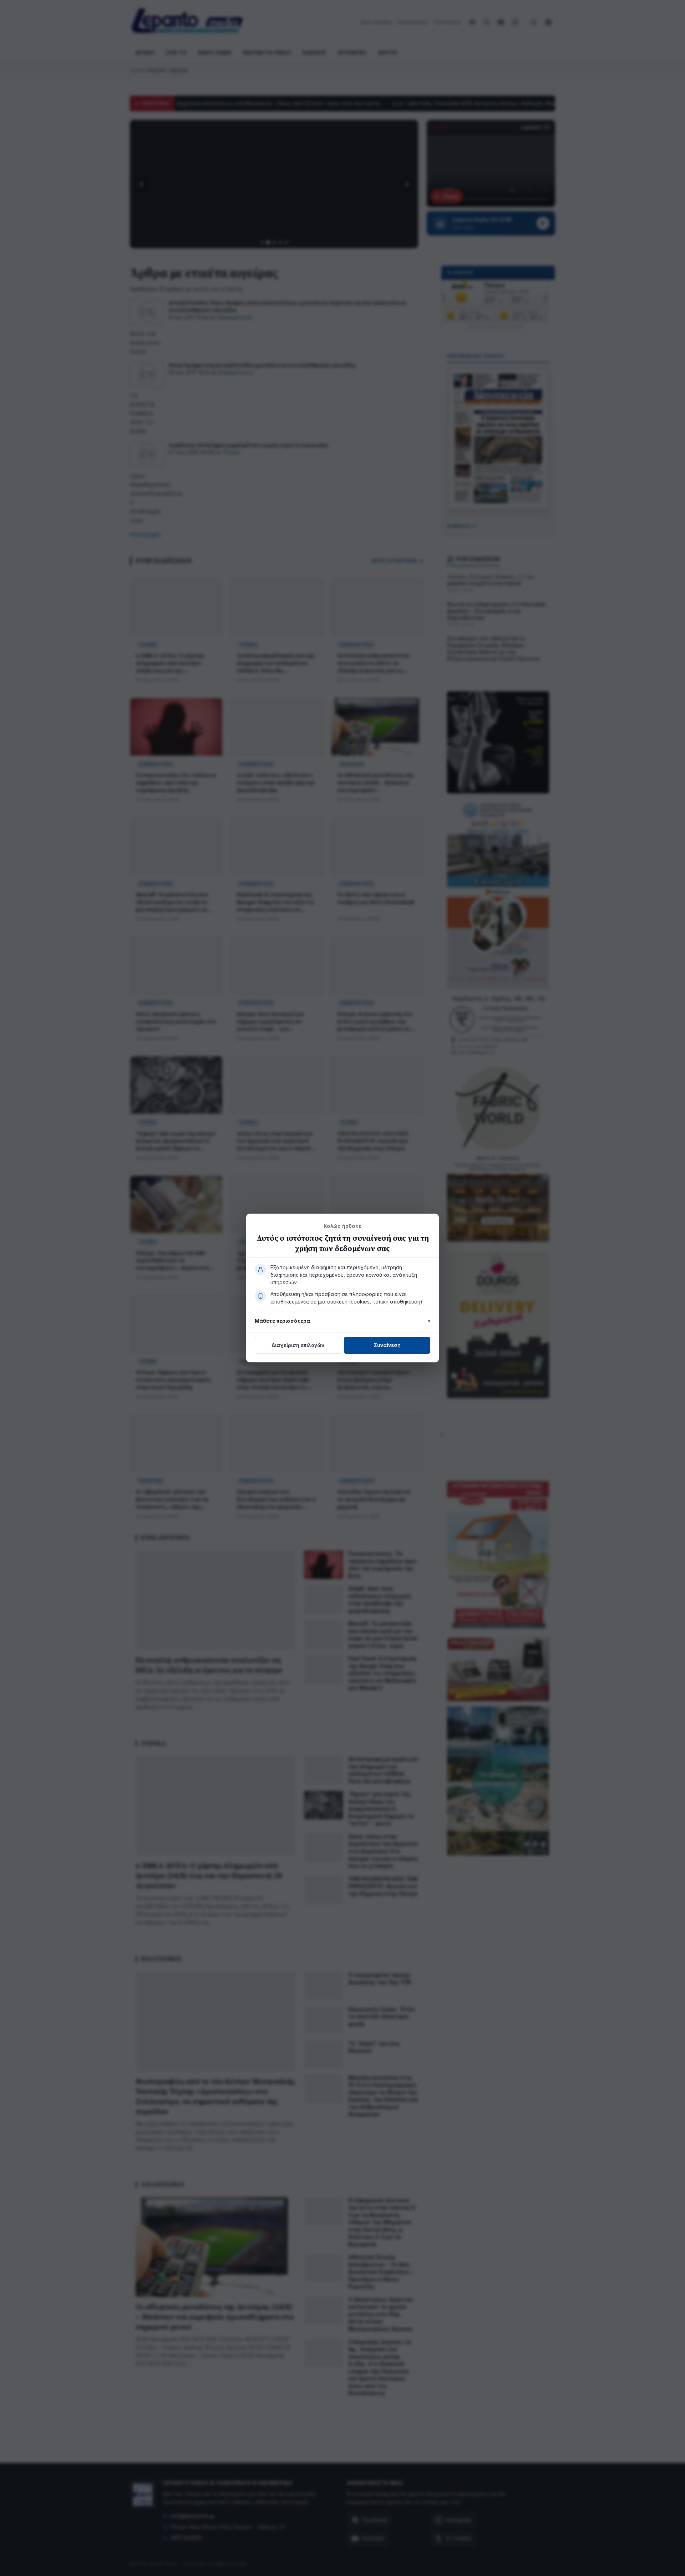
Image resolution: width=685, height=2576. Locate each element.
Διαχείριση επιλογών (298, 1345)
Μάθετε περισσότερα (282, 1321)
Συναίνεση (387, 1345)
